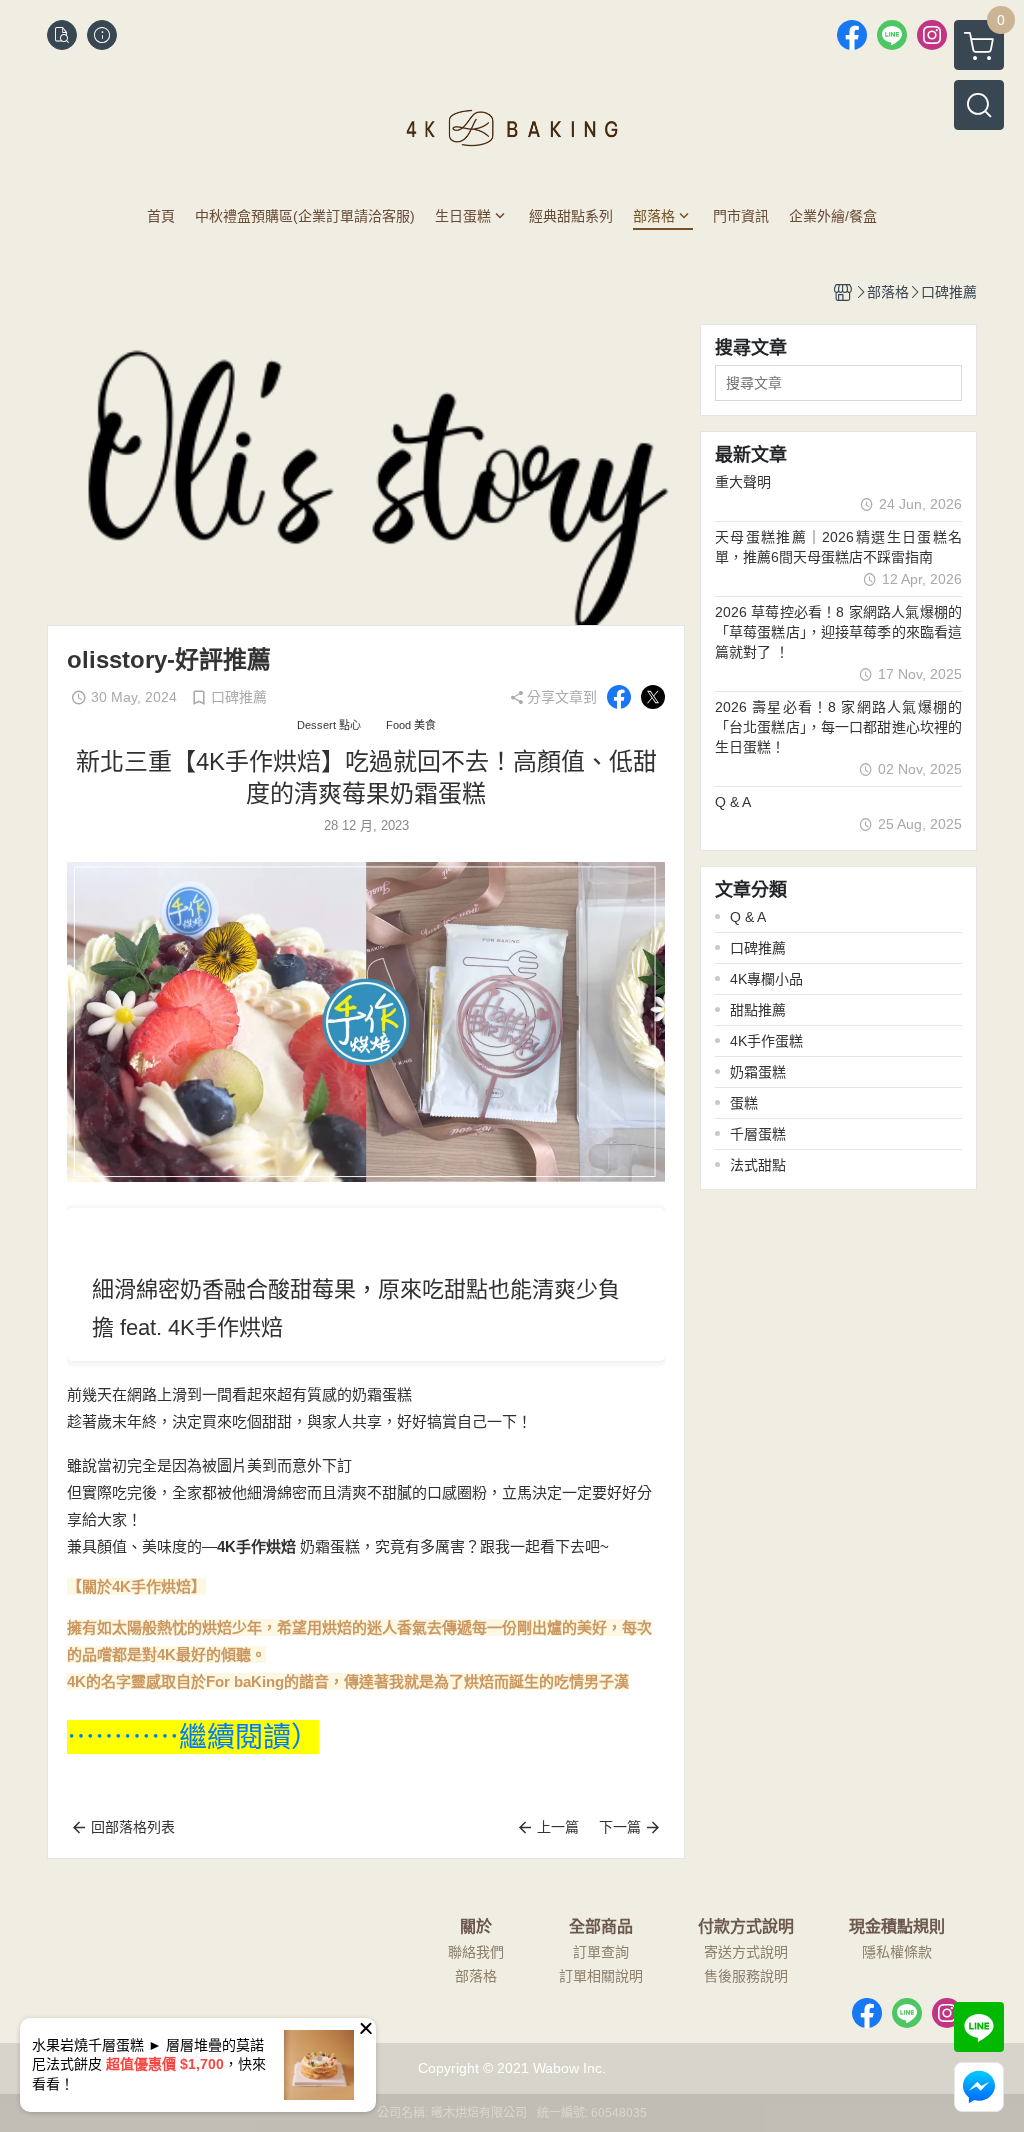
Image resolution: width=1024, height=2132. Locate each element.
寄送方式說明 (746, 1952)
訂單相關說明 (601, 1976)
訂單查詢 (601, 1952)
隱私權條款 (897, 1952)
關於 (476, 1927)
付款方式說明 (746, 1927)
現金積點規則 (897, 1927)
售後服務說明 (746, 1976)
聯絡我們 (476, 1952)
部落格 (476, 1976)
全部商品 (601, 1927)
